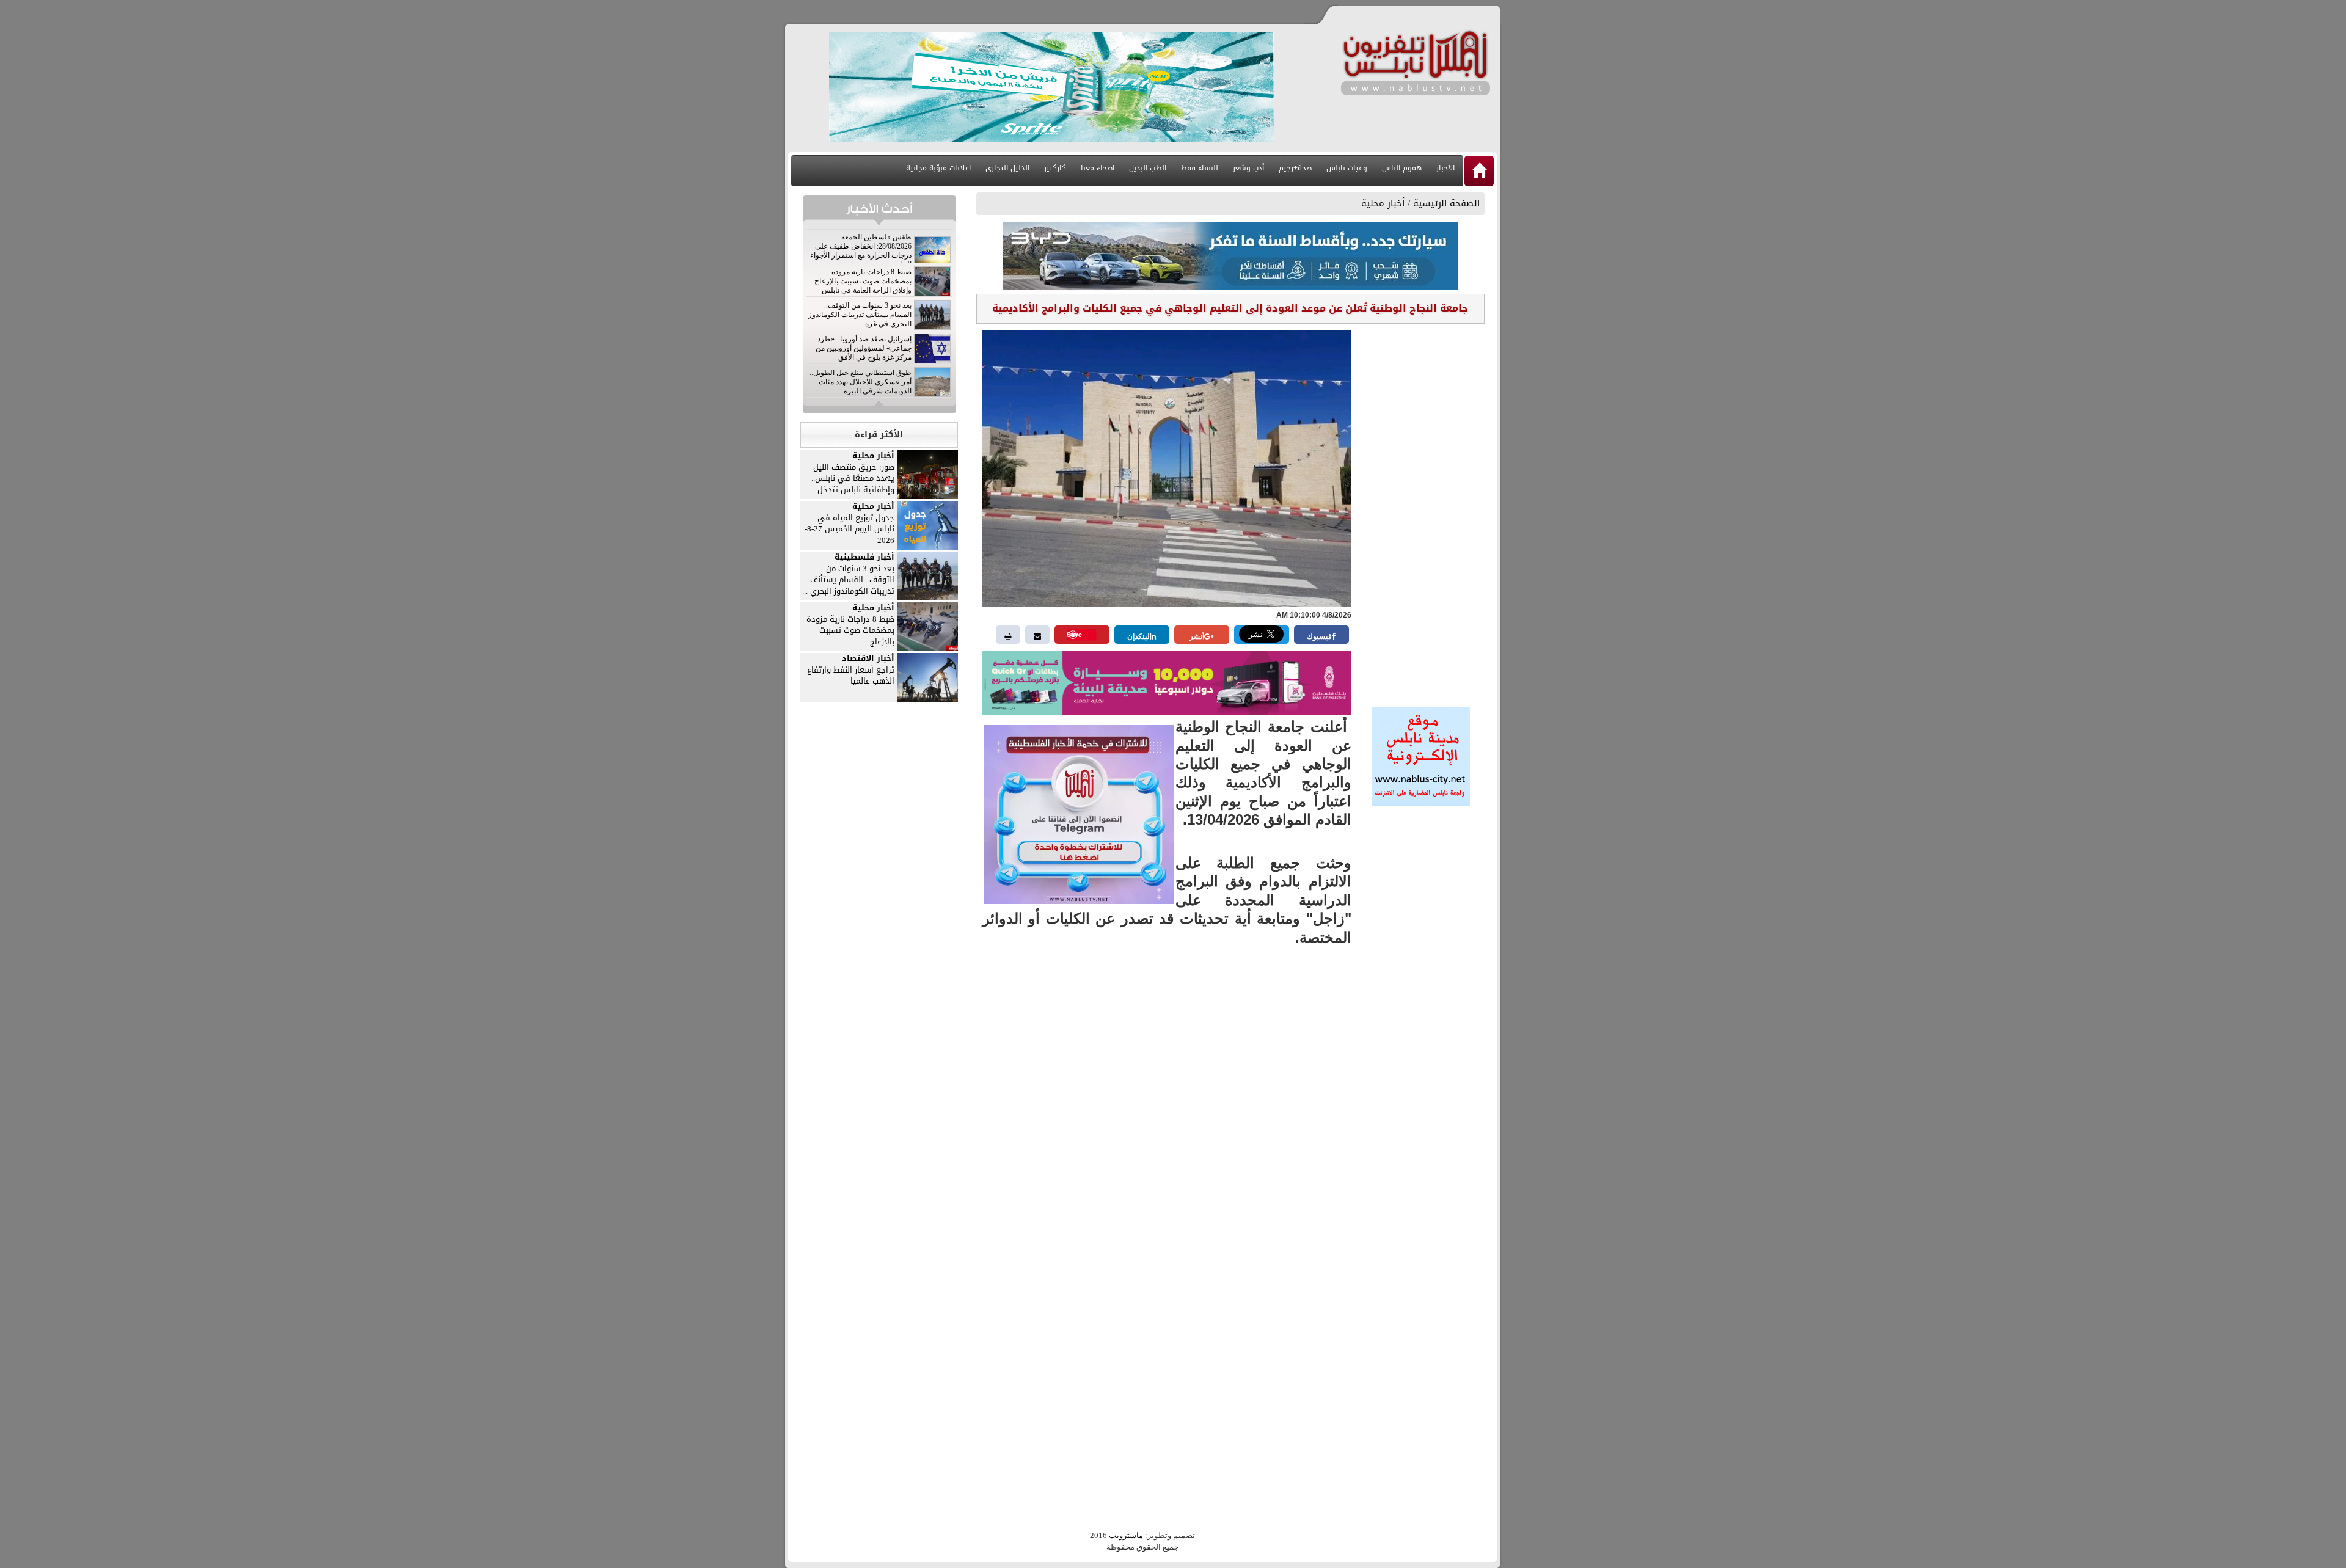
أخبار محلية (1383, 203)
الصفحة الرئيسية (1446, 203)
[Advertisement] (1421, 511)
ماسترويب (1126, 1535)
